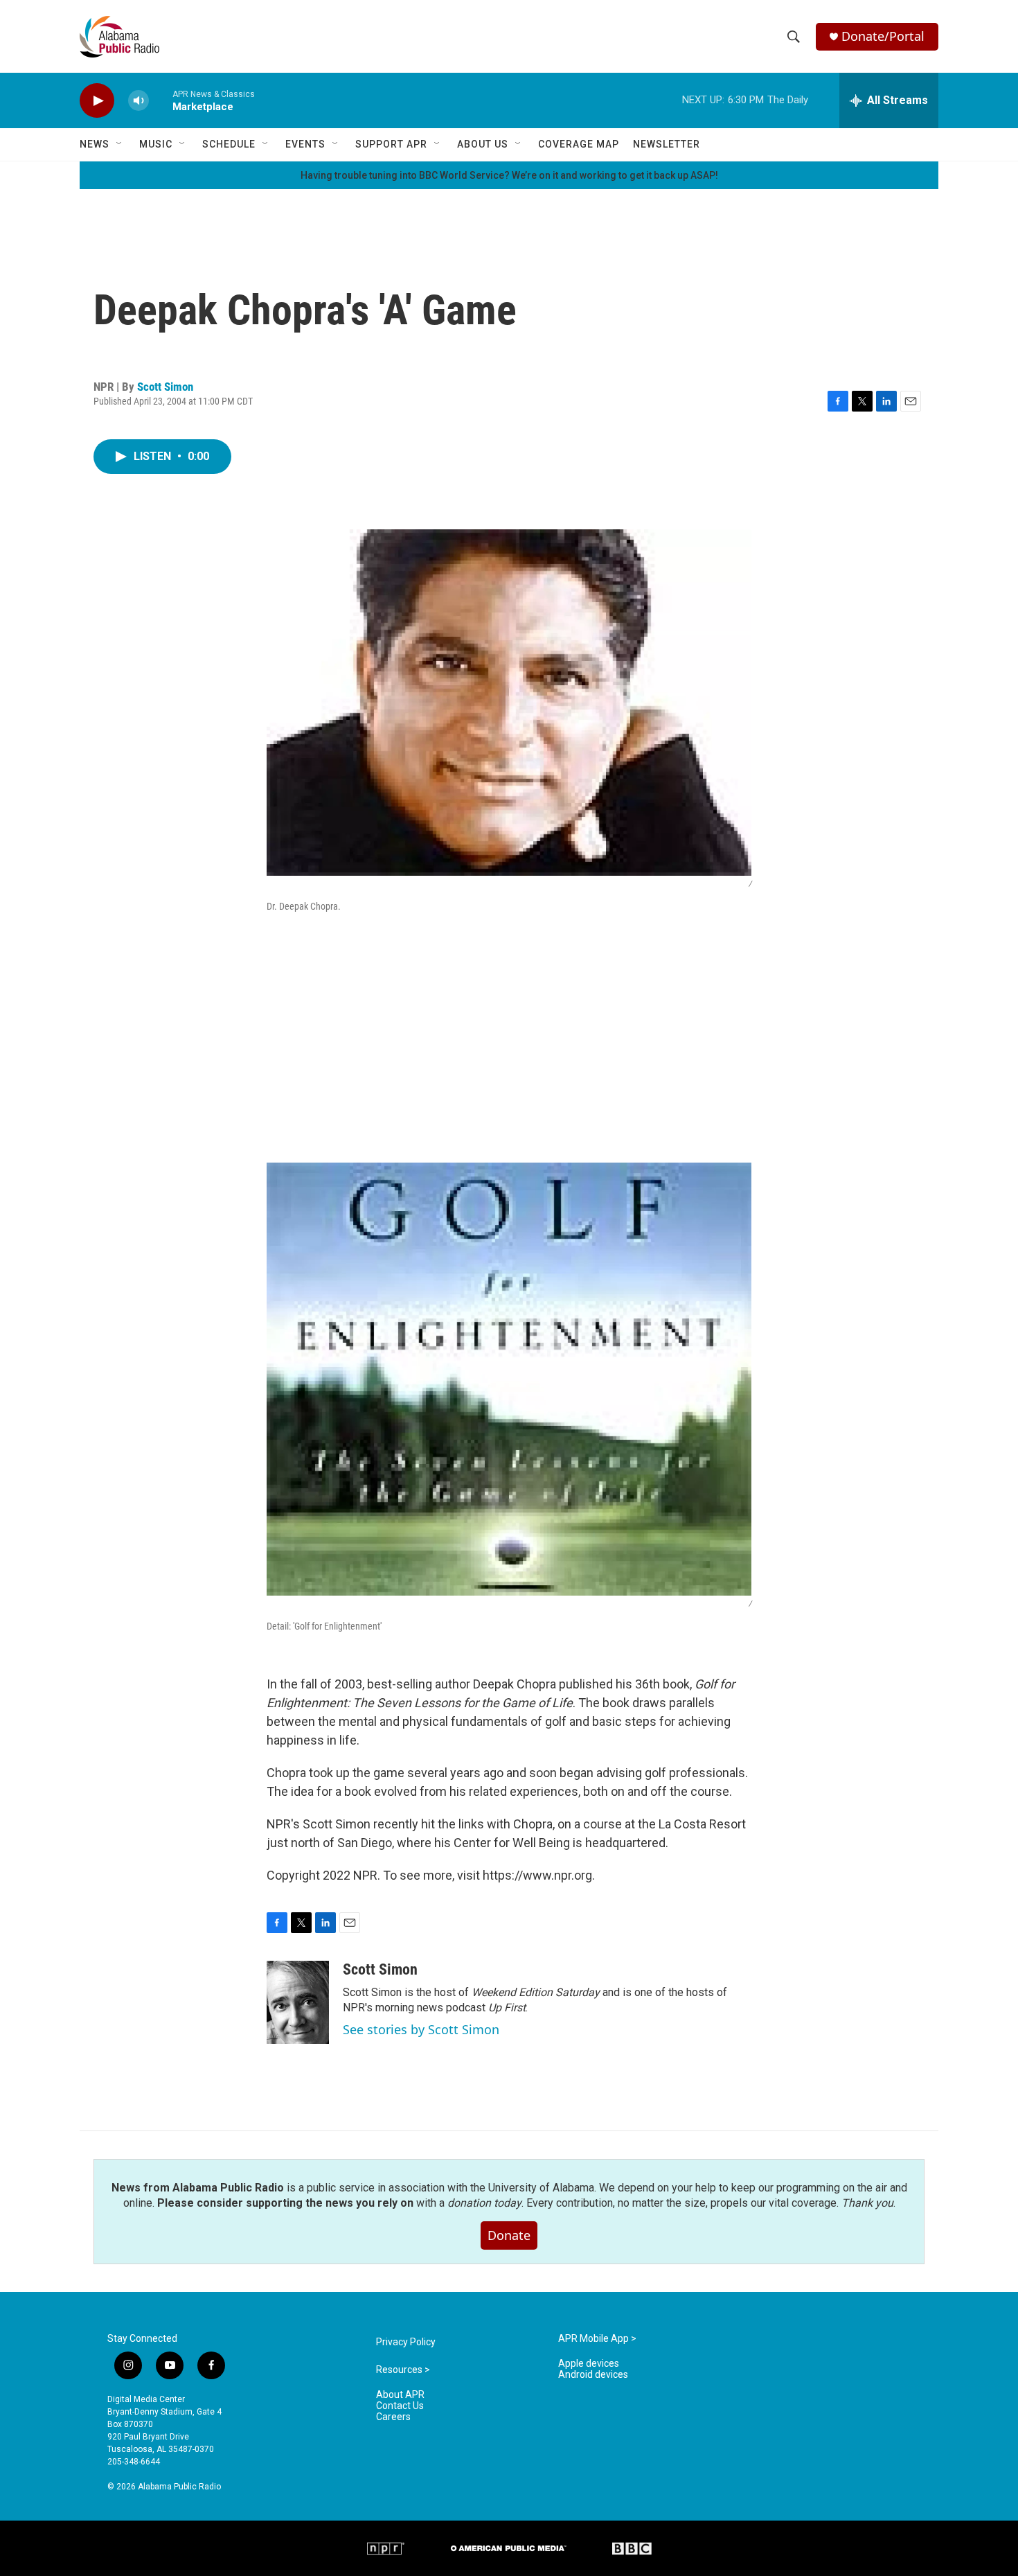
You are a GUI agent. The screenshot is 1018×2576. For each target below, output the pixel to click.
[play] (97, 101)
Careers (393, 2417)
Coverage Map (579, 144)
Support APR (391, 144)
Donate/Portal (883, 36)
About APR (400, 2395)
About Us (483, 144)
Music (156, 144)
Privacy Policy (406, 2342)
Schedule (229, 144)
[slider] (161, 100)
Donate (509, 2235)
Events (305, 144)
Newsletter (667, 144)
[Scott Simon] (298, 2002)
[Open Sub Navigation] (120, 144)
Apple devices (589, 2364)
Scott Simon (165, 387)
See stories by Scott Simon (421, 2029)
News (95, 144)
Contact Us (400, 2406)
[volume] (139, 101)
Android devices (593, 2375)
